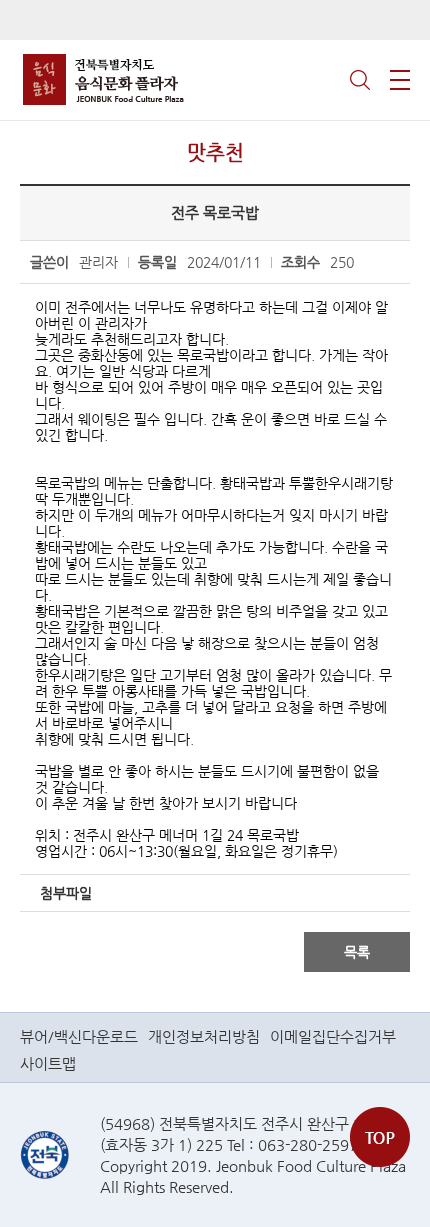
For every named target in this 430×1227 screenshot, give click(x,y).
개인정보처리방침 (204, 1036)
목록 (357, 952)
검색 (360, 80)
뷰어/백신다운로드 (79, 1036)
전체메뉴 (400, 80)
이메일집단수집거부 (333, 1036)
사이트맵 (48, 1063)
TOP (380, 1137)
